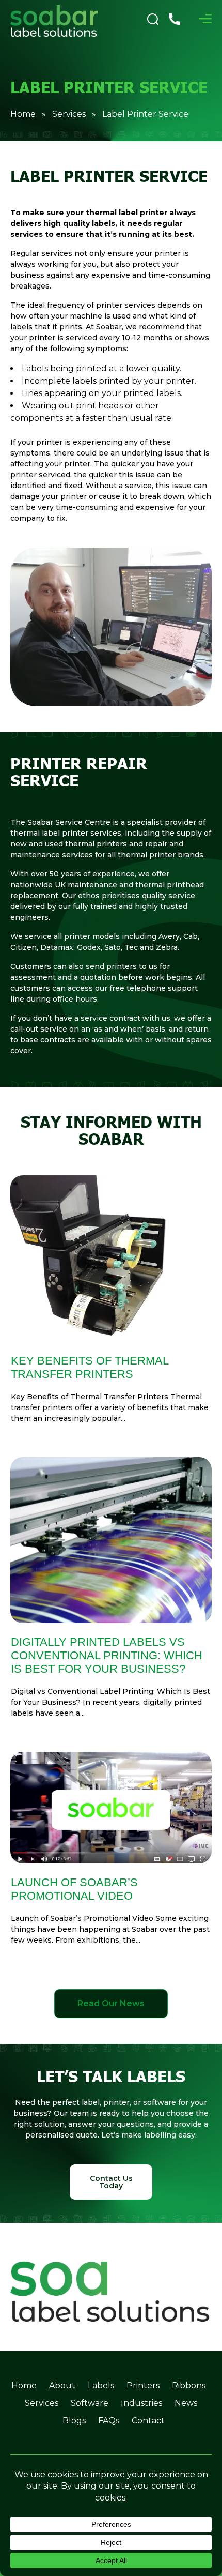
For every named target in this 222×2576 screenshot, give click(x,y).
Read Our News (111, 2003)
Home (23, 114)
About (62, 2385)
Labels (101, 2385)
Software (90, 2403)
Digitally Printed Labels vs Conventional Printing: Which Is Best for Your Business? (107, 1655)
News (186, 2403)
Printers (143, 2385)
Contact (148, 2421)
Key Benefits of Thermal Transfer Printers (90, 1367)
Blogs (74, 2421)
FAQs (109, 2421)
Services (69, 114)
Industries (141, 2403)
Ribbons (189, 2385)
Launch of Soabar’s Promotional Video (74, 1889)
